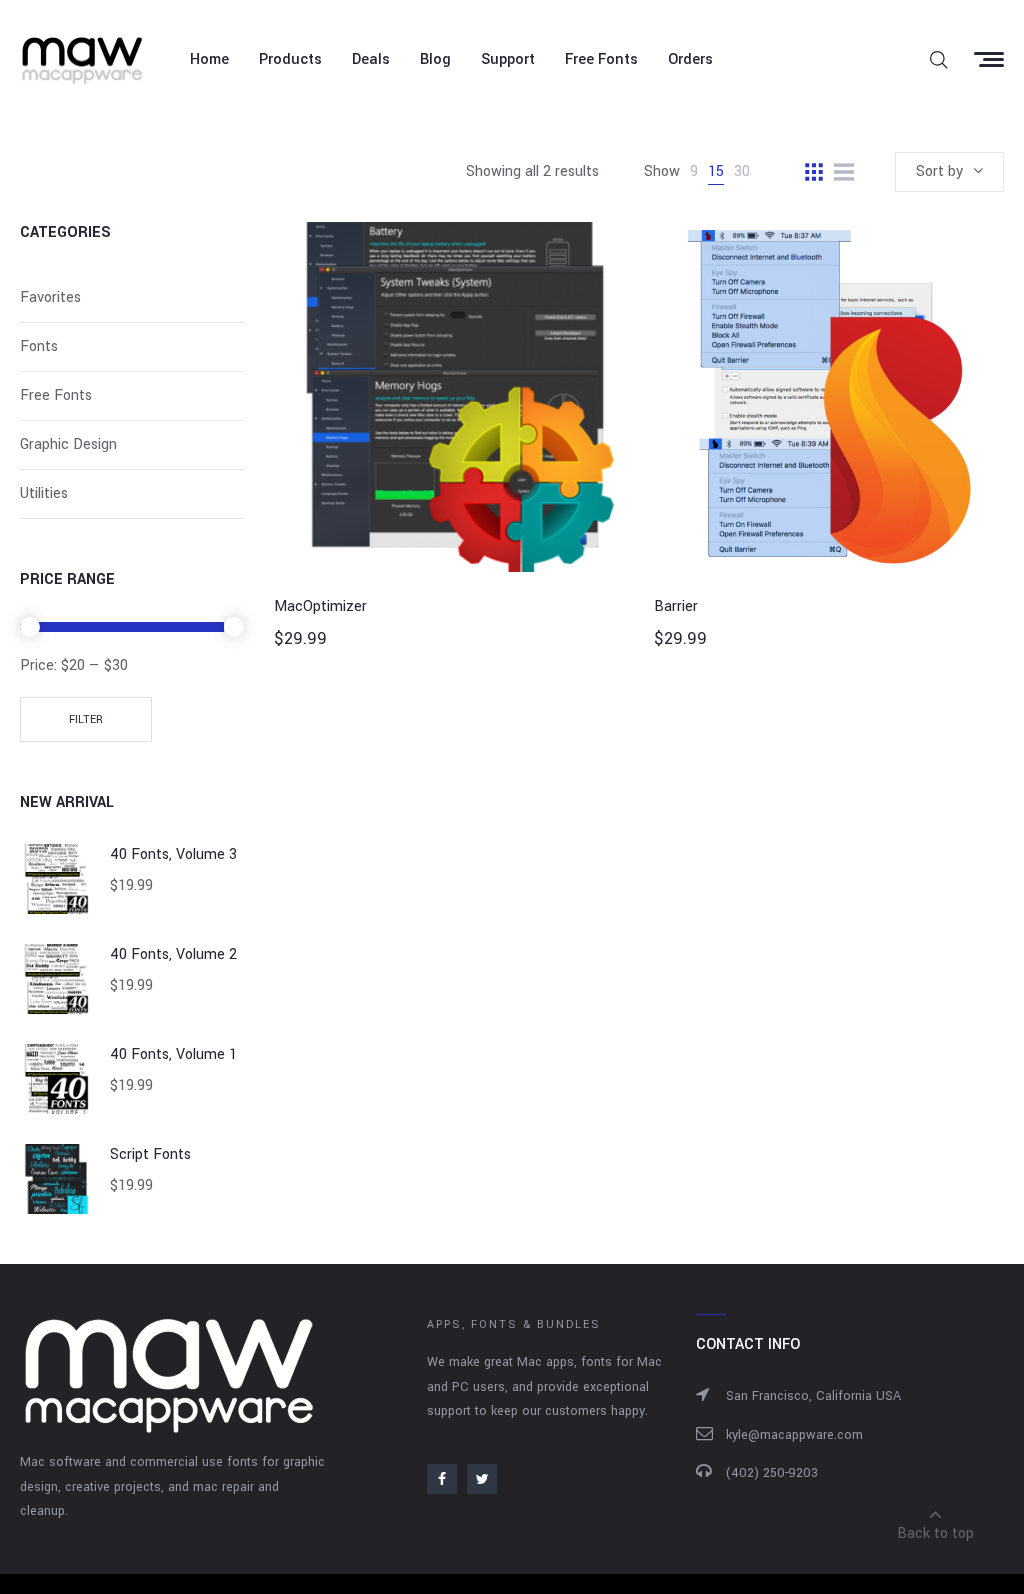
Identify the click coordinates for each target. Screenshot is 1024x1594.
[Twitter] (482, 1479)
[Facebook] (442, 1479)
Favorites (50, 297)
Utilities (44, 493)
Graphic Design (68, 444)
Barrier (676, 606)
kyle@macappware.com (794, 1435)
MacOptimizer (320, 606)
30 (742, 171)
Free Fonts (56, 395)
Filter (86, 719)
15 (716, 171)
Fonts (39, 346)
